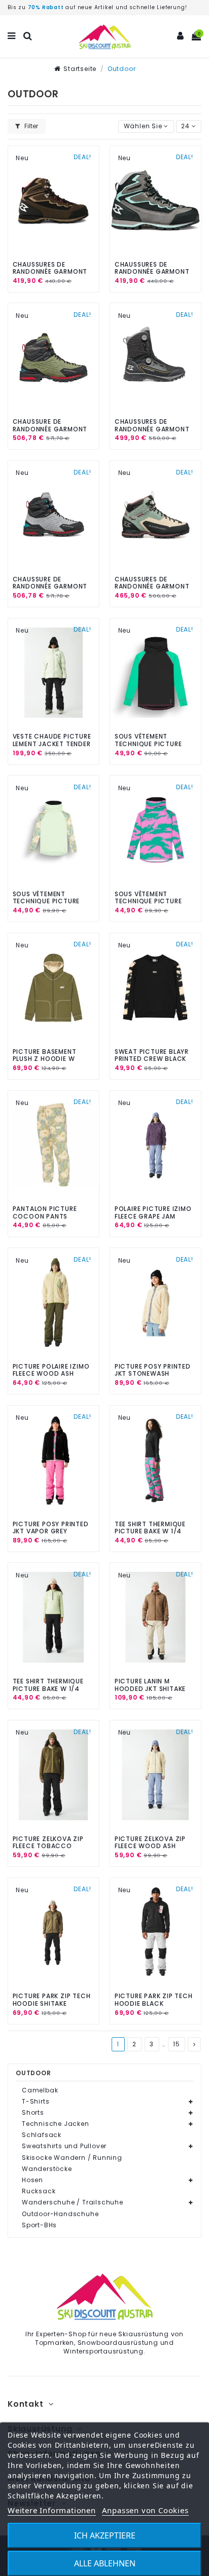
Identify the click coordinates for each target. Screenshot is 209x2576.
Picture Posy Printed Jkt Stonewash (153, 1370)
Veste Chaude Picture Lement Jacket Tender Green (52, 744)
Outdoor (33, 2073)
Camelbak (40, 2090)
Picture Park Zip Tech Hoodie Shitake (52, 1999)
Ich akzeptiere (105, 2535)
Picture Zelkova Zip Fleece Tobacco (48, 1842)
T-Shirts (36, 2102)
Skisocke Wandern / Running (72, 2158)
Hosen (32, 2180)
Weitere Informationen (52, 2510)
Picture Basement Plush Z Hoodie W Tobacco (45, 1059)
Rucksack (39, 2191)
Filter (30, 126)
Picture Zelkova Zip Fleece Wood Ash (150, 1842)
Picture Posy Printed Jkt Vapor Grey (51, 1528)
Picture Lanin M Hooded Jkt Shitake (150, 1685)
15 (177, 2044)
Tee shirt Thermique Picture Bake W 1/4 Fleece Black (150, 1531)
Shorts (33, 2113)
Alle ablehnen (105, 2563)
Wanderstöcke (47, 2169)
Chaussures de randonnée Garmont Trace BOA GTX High (152, 429)
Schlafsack (42, 2135)
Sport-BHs (39, 2225)
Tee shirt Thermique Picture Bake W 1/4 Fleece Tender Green (48, 1688)
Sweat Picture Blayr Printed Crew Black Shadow (152, 1059)
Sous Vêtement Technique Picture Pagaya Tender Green (51, 901)
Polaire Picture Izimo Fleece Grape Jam (153, 1212)
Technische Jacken (56, 2124)
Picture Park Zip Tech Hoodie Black (154, 1999)
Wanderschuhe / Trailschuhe (73, 2202)
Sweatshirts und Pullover (64, 2146)
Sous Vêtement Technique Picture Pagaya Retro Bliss (149, 901)
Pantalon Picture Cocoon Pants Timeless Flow (45, 1216)
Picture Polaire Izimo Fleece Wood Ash (51, 1370)
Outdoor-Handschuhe (60, 2214)
